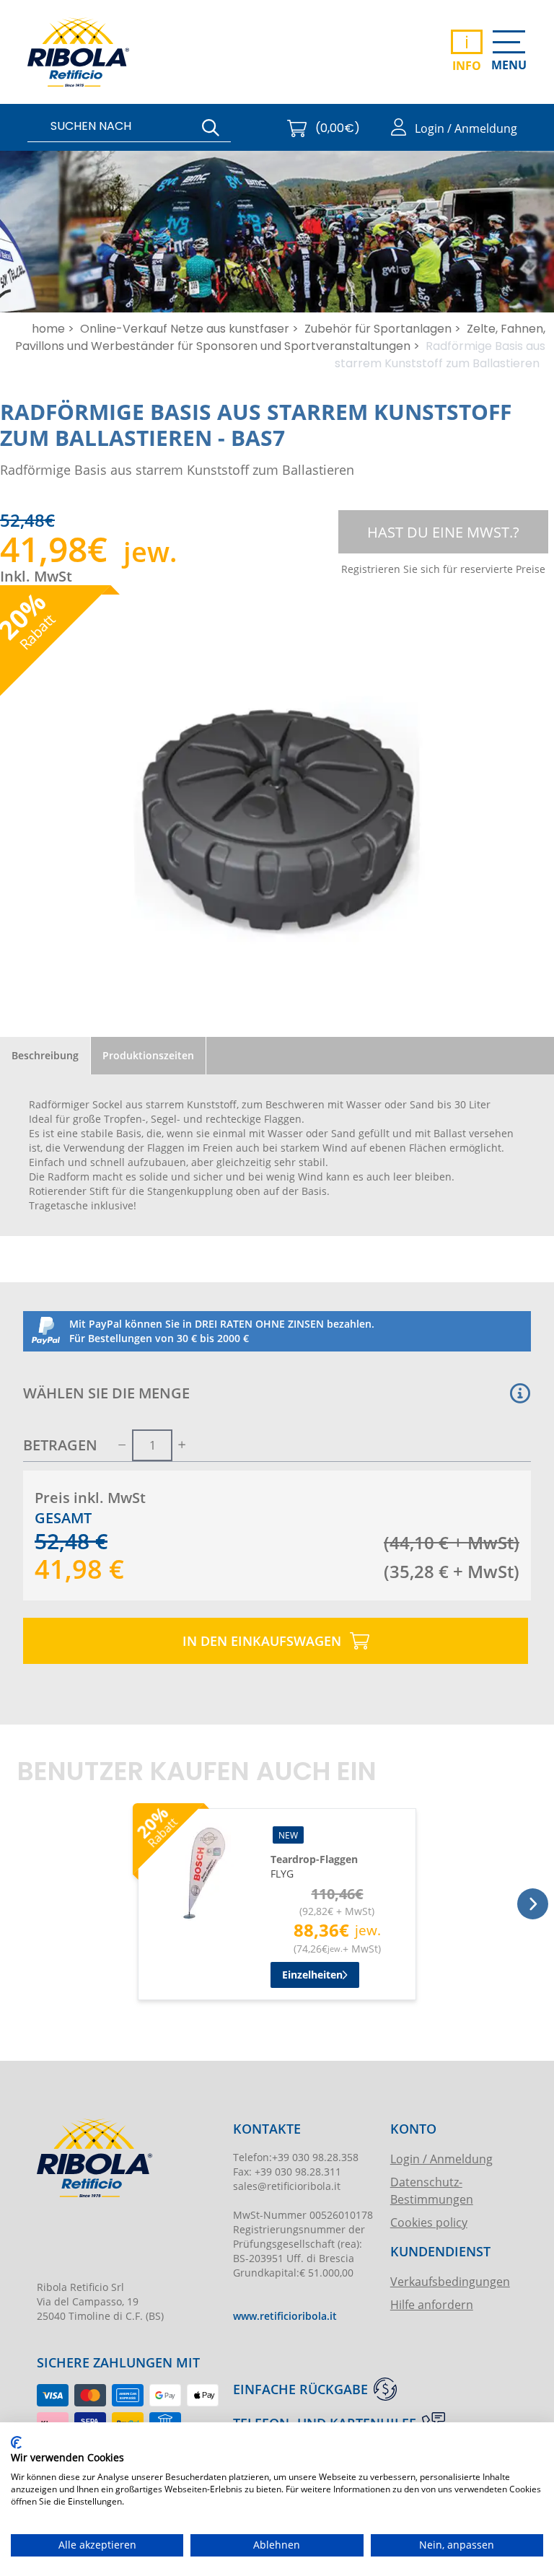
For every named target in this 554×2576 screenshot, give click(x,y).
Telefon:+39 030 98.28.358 (296, 2157)
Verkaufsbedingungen (449, 2281)
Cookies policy (429, 2222)
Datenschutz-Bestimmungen (432, 2190)
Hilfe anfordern (432, 2304)
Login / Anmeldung (441, 2159)
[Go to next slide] (533, 1904)
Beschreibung (45, 1055)
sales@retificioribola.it (287, 2186)
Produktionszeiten (148, 1055)
